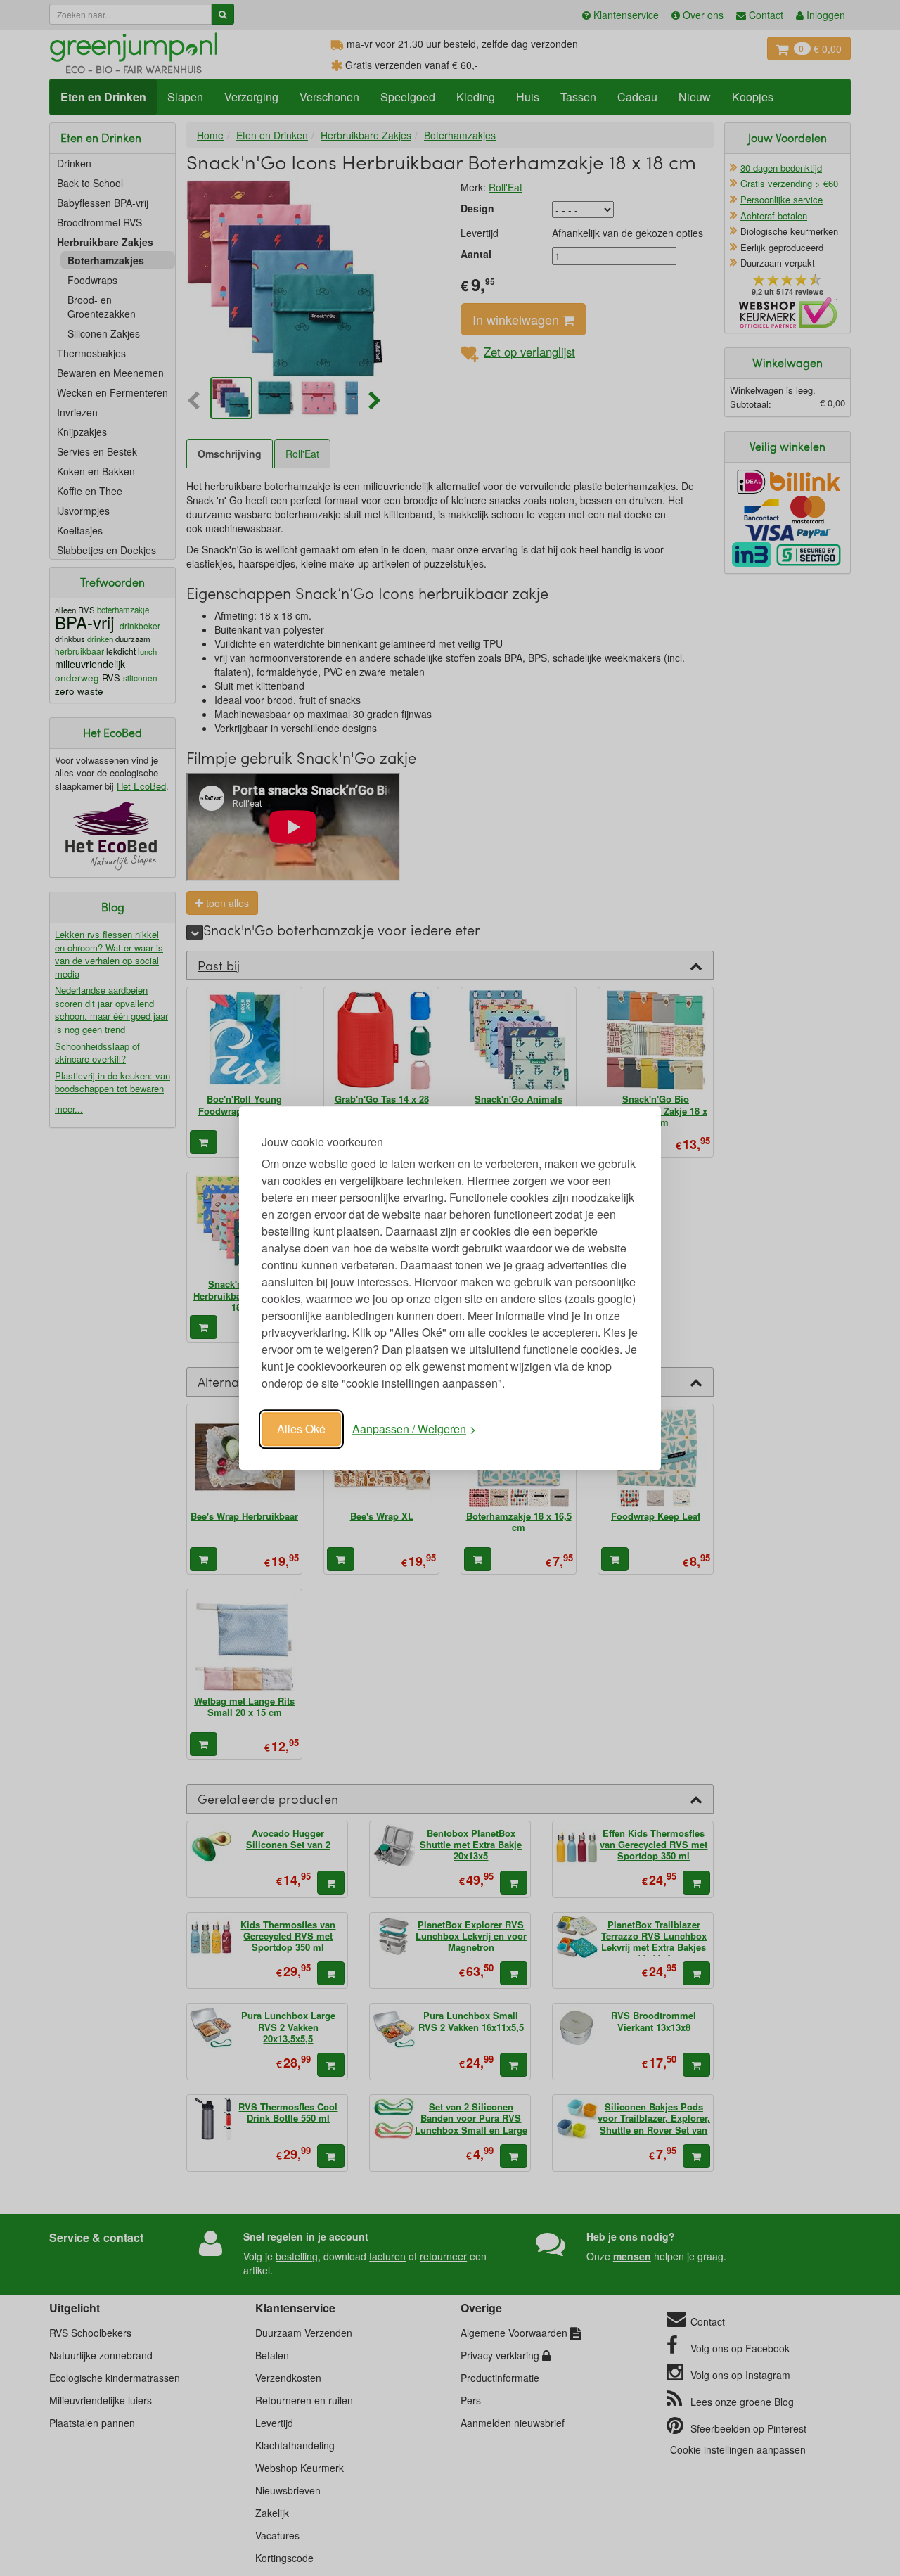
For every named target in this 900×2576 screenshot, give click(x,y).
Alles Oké (301, 1429)
